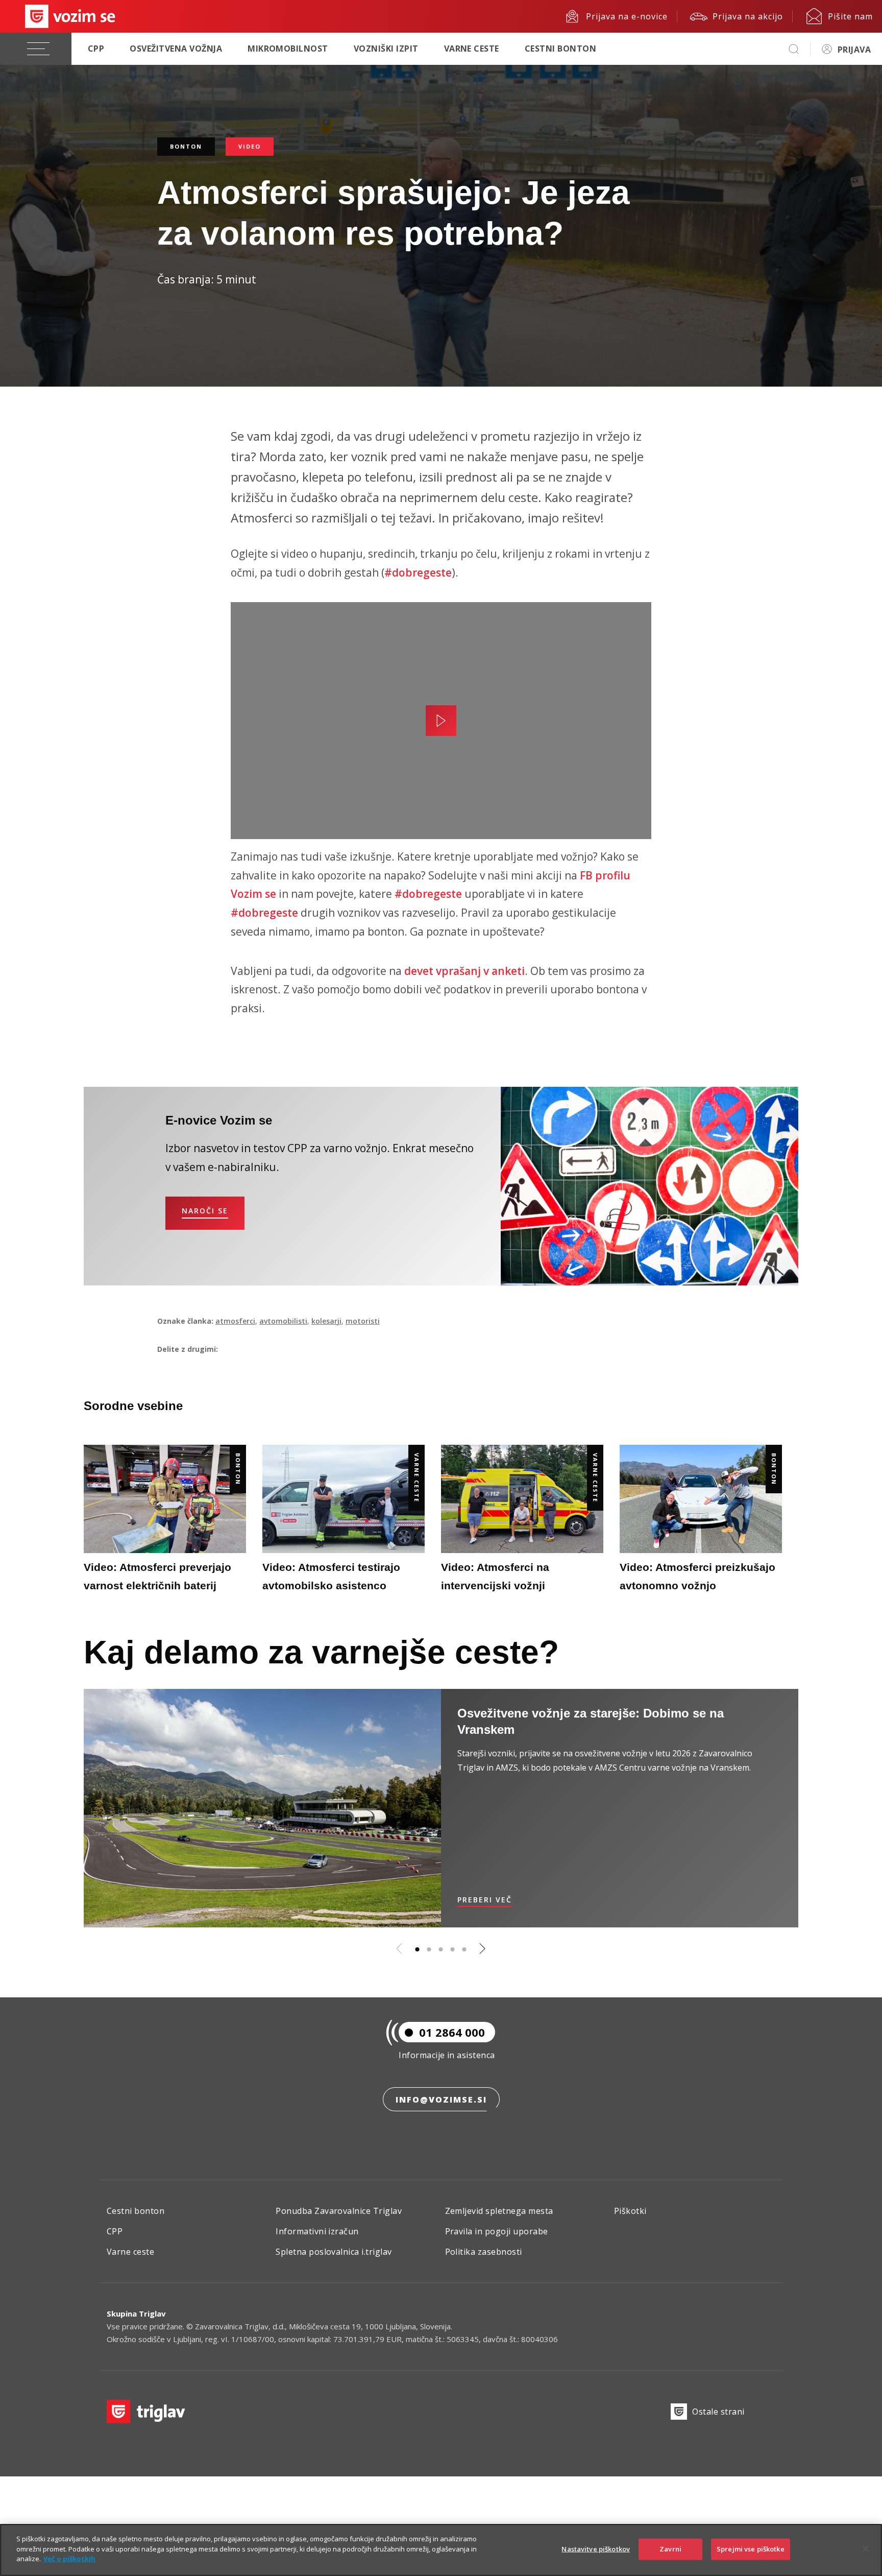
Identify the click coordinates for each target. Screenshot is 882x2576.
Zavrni (670, 2549)
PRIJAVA (854, 50)
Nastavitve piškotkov (596, 2549)
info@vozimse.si (441, 2100)
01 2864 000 (452, 2032)
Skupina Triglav (136, 2313)
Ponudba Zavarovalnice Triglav (339, 2211)
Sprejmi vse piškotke (751, 2549)
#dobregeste (418, 573)
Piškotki (630, 2211)
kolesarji (326, 1321)
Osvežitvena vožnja (176, 49)
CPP (96, 49)
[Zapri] (866, 2549)
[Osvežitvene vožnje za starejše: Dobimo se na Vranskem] (262, 1808)
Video (250, 146)
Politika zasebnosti (484, 2252)
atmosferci (235, 1321)
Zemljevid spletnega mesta (499, 2211)
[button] (418, 1949)
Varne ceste (472, 49)
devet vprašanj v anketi (464, 971)
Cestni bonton (560, 49)
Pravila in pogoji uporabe (497, 2231)
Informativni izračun (317, 2231)
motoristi (363, 1321)
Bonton (186, 146)
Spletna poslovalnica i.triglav (334, 2252)
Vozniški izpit (386, 49)
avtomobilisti (283, 1321)
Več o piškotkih (69, 2559)
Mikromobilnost (288, 49)
